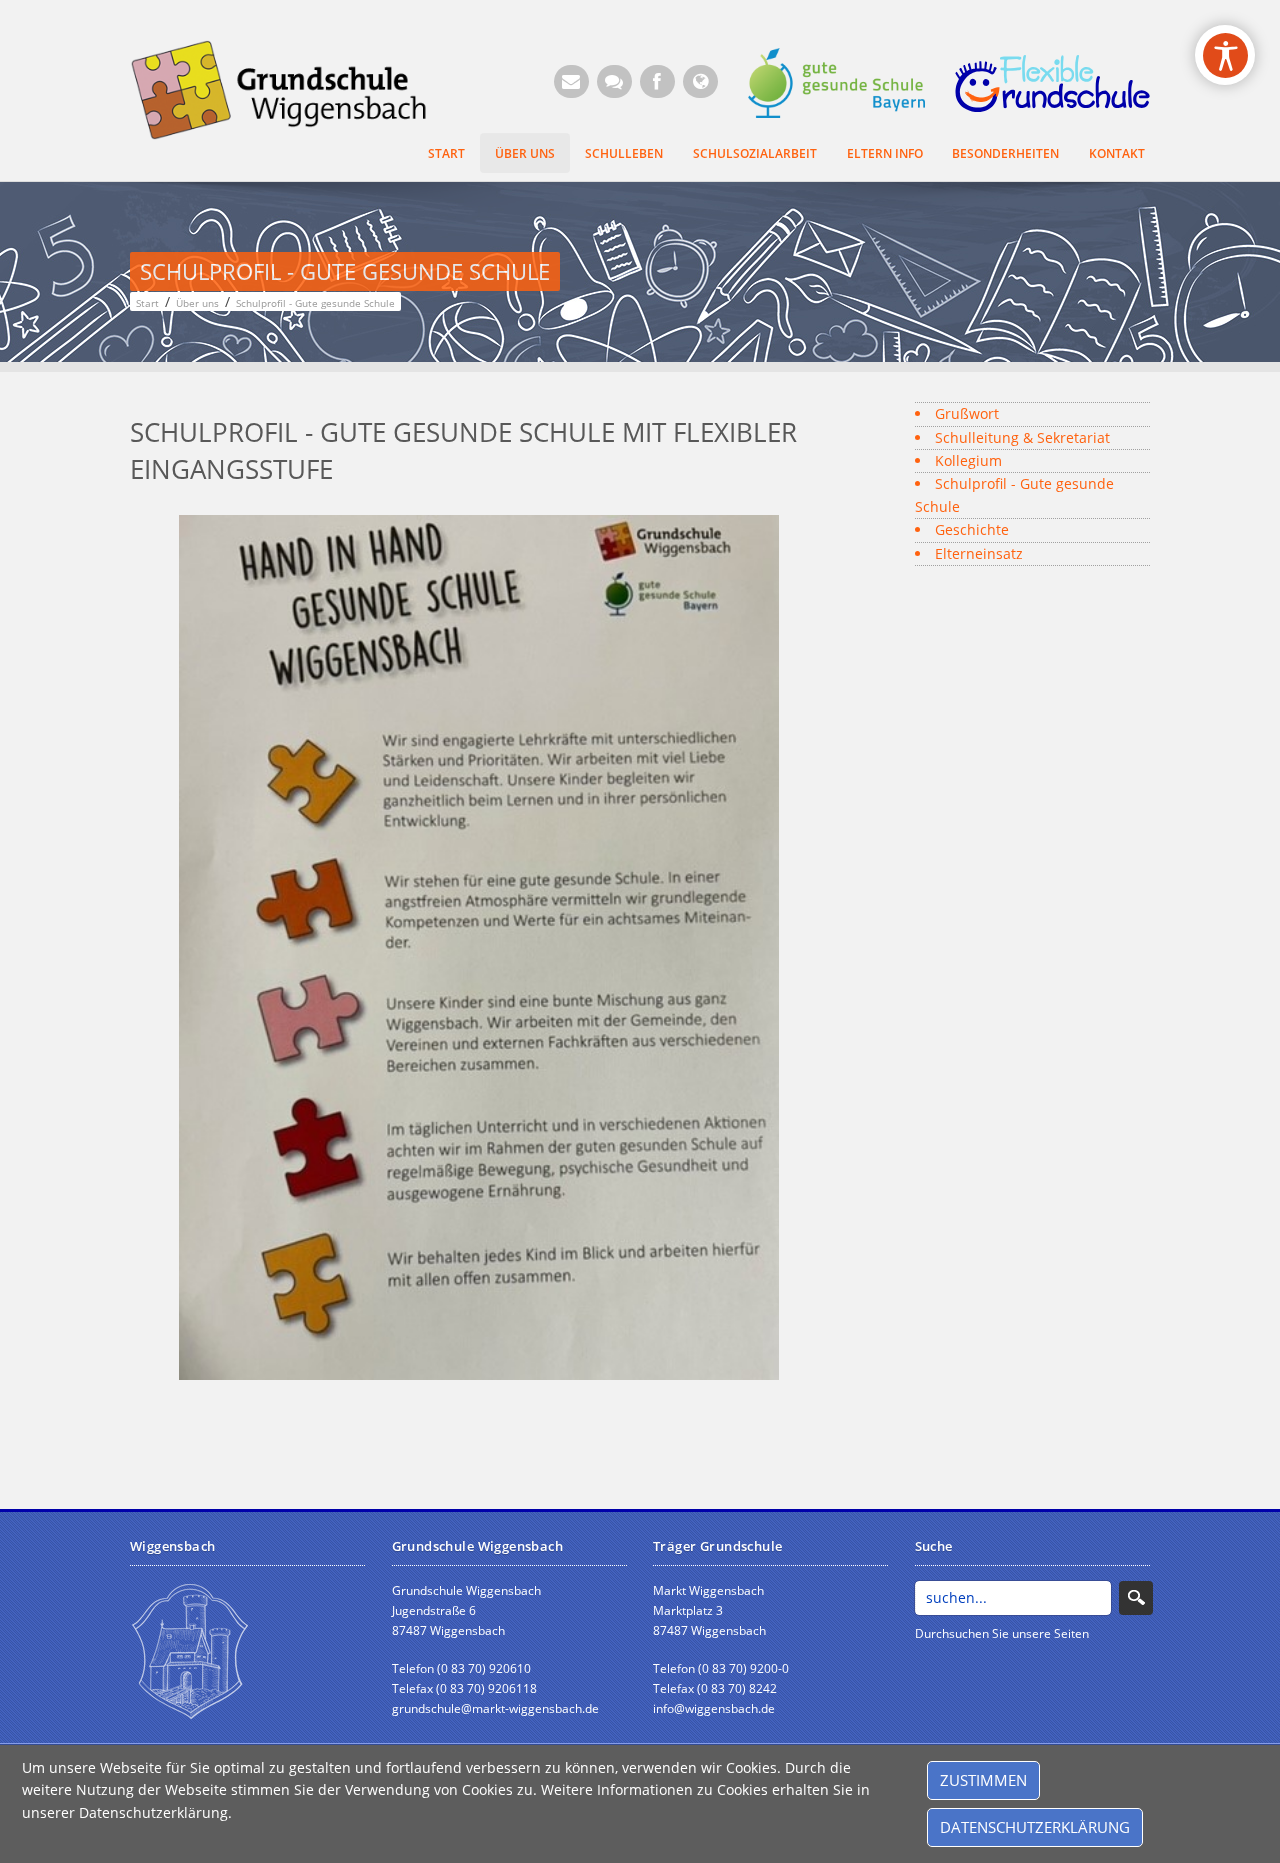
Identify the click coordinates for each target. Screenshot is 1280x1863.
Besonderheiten (1005, 153)
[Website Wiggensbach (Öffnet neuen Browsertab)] (700, 81)
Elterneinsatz (979, 553)
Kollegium (968, 460)
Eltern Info (885, 153)
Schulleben (624, 153)
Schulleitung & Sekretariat (1022, 437)
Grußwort (967, 413)
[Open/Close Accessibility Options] (1225, 55)
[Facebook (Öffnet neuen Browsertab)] (657, 81)
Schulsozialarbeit (755, 153)
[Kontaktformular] (614, 81)
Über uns (525, 153)
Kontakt (1117, 153)
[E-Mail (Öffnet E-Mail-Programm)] (571, 81)
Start (446, 153)
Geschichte (972, 529)
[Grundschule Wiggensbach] (291, 88)
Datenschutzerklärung (1035, 1827)
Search (1136, 1598)
